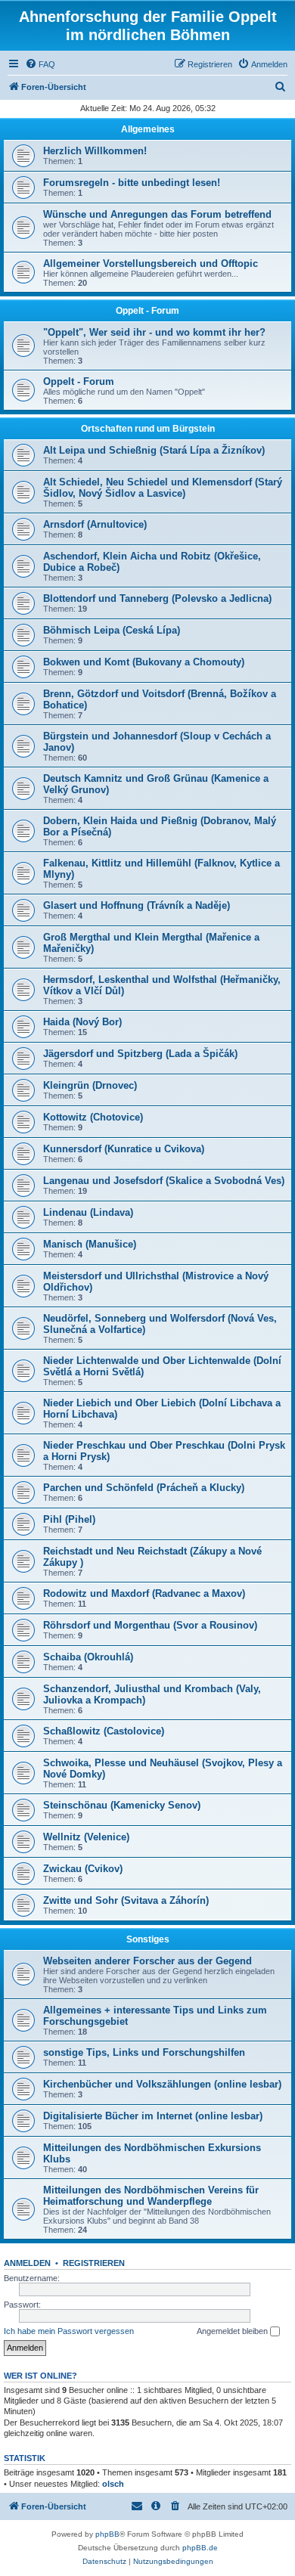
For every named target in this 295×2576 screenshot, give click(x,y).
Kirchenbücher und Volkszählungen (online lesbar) (162, 2084)
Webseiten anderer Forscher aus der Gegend (147, 1961)
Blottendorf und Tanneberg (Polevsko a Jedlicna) (157, 598)
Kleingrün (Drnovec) (90, 1085)
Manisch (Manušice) (90, 1244)
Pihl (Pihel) (69, 1519)
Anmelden (27, 2263)
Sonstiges (148, 1939)
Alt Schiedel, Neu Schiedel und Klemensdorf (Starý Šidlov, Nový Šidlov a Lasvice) (163, 488)
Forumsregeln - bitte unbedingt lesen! (132, 183)
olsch (113, 2484)
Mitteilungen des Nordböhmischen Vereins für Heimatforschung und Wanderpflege (151, 2196)
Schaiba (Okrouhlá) (88, 1657)
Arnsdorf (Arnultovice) (95, 524)
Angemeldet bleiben (233, 2331)
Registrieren (94, 2263)
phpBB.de (200, 2548)
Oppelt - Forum (147, 311)
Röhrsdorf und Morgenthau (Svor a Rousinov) (150, 1625)
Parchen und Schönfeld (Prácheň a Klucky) (144, 1488)
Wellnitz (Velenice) (86, 1837)
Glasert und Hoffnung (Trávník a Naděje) (137, 905)
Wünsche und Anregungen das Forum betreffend (157, 214)
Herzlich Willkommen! (95, 151)
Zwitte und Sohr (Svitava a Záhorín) (126, 1900)
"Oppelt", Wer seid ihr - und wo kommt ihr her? (154, 332)
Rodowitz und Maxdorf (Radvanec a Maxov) (144, 1593)
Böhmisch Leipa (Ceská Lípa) (112, 630)
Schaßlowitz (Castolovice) (104, 1731)
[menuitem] (40, 64)
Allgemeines (148, 129)
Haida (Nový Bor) (82, 1022)
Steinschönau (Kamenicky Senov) (122, 1805)
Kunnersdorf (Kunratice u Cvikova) (124, 1149)
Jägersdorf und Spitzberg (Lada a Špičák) (140, 1054)
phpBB (107, 2534)
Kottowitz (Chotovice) (93, 1117)
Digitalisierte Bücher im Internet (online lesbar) (153, 2116)
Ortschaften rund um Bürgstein (148, 429)
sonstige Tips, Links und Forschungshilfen (144, 2052)
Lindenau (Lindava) (88, 1212)
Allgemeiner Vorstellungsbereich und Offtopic (151, 263)
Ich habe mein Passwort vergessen (69, 2331)
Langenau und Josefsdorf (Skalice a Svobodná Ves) (164, 1181)
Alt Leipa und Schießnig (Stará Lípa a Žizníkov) (154, 450)
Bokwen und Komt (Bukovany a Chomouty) (144, 662)
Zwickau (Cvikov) (83, 1869)
